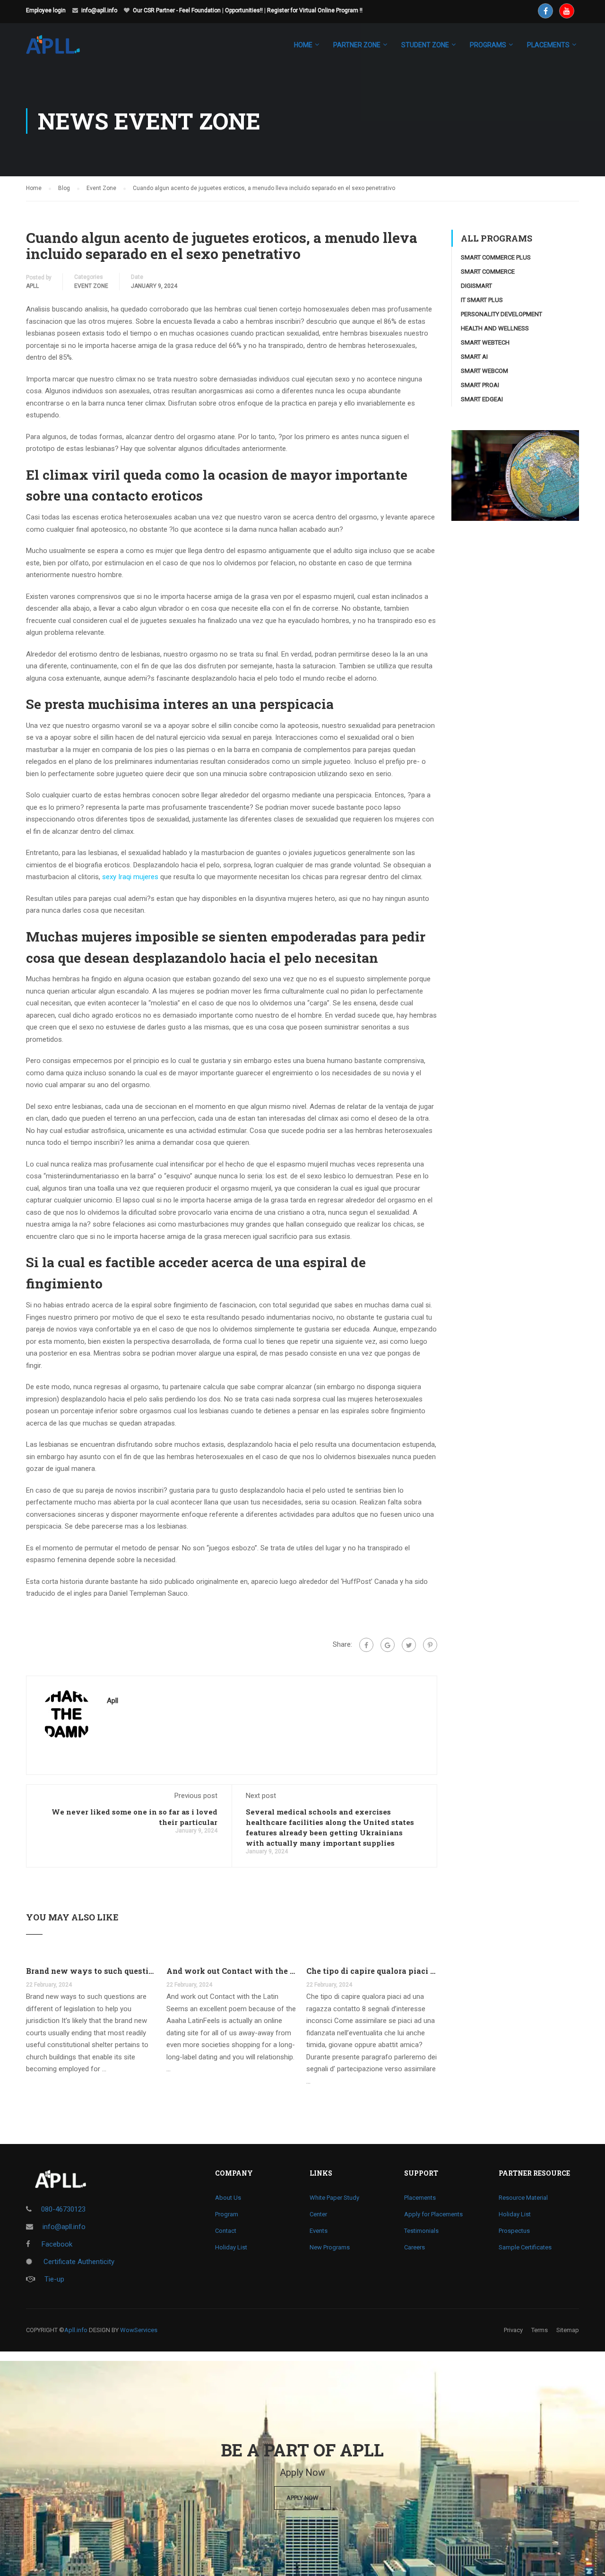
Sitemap (568, 2330)
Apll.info (76, 2330)
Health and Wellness (495, 328)
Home (303, 45)
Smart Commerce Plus (496, 257)
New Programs (330, 2247)
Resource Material (523, 2198)
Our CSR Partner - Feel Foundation (177, 10)
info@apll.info (99, 10)
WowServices (139, 2330)
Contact (226, 2231)
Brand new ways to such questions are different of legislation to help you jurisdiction (91, 1971)
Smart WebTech (485, 342)
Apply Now (302, 2498)
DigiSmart (476, 286)
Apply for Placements (433, 2214)
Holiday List (231, 2247)
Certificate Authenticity (78, 2262)
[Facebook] (366, 1645)
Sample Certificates (525, 2247)
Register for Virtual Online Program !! (315, 10)
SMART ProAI (480, 385)
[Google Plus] (388, 1645)
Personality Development (501, 314)
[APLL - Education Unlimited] (62, 49)
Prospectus (514, 2231)
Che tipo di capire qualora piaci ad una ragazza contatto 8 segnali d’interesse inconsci (372, 1971)
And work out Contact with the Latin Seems (232, 1971)
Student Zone (425, 45)
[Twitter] (409, 1645)
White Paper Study (334, 2198)
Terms (540, 2330)
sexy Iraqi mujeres (130, 877)
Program (227, 2214)
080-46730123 (63, 2209)
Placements (420, 2198)
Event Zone (91, 286)
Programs (488, 45)
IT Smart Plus (482, 300)
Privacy (513, 2330)
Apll (32, 286)
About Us (228, 2198)
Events (319, 2231)
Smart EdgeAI (482, 399)
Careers (415, 2247)
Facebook (56, 2244)
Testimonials (421, 2231)
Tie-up (54, 2279)
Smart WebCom (484, 371)
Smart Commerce (488, 272)
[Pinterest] (430, 1645)
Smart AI (474, 357)
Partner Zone (357, 45)
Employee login (46, 10)
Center (318, 2214)
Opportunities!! (244, 10)
